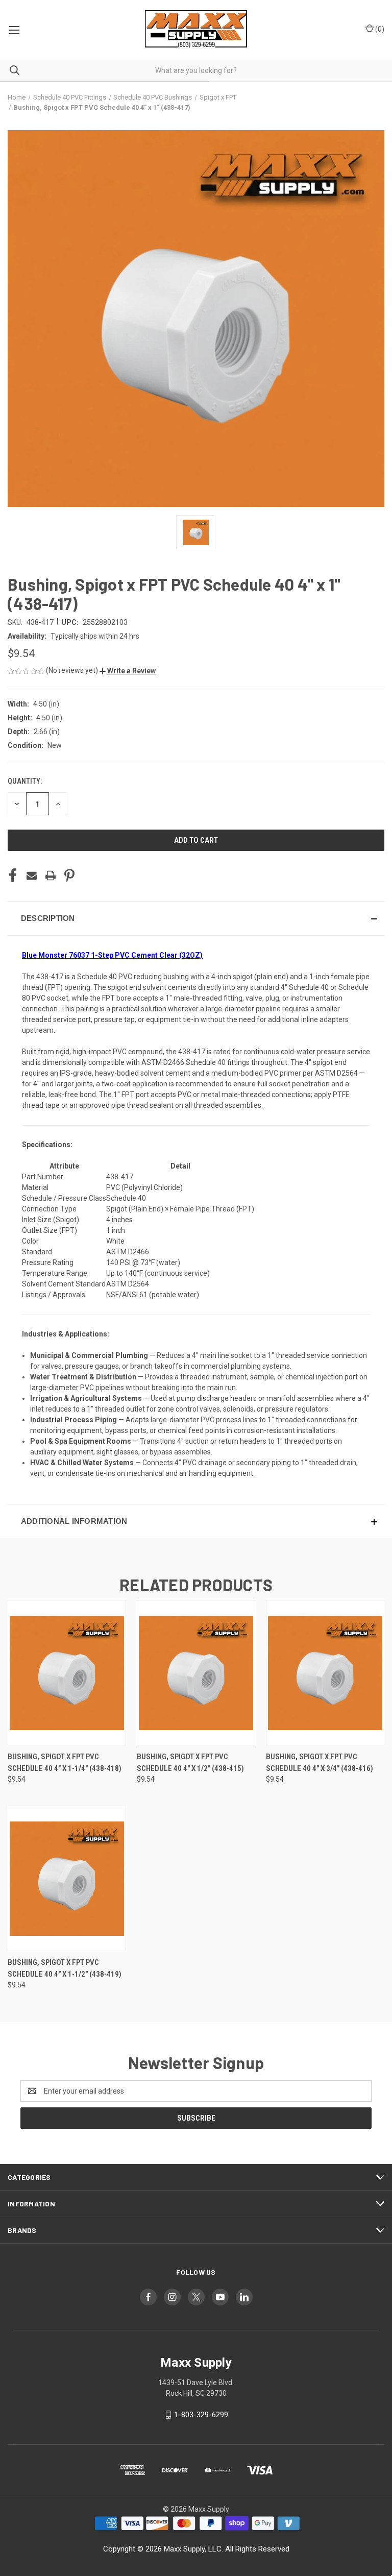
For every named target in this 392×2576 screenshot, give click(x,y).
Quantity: (25, 781)
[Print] (51, 876)
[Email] (32, 876)
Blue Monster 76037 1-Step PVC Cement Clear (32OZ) (112, 955)
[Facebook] (13, 876)
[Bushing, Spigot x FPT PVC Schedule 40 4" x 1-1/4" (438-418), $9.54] (67, 1673)
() (379, 29)
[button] (128, 671)
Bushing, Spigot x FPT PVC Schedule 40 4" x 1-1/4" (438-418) (65, 1763)
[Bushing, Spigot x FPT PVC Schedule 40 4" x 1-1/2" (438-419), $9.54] (67, 1878)
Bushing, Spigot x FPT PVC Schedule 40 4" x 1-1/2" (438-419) (65, 1968)
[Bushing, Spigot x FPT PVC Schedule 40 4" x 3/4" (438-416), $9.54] (325, 1673)
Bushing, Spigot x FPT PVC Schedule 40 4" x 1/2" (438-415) (190, 1763)
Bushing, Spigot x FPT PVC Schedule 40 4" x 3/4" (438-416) (320, 1763)
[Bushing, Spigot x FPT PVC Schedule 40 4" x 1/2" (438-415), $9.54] (196, 1673)
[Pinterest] (69, 876)
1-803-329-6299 (201, 2415)
